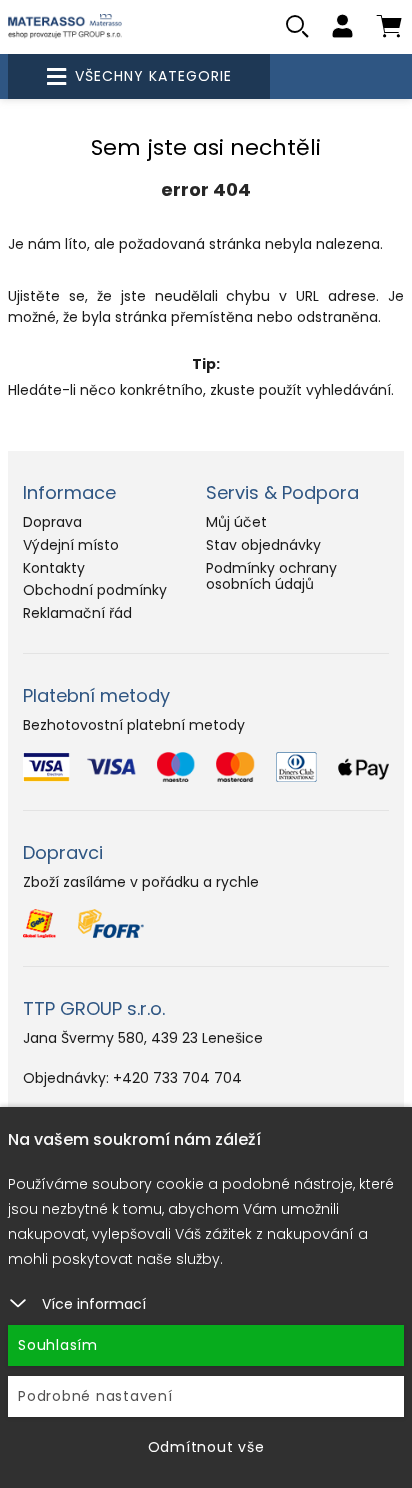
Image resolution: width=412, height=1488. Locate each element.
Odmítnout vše (206, 1447)
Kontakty (54, 568)
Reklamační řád (77, 613)
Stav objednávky (263, 545)
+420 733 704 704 (177, 1078)
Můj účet (236, 522)
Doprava (52, 522)
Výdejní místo (71, 545)
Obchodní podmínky (95, 590)
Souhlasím (58, 1345)
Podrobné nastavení (95, 1396)
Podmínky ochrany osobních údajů (271, 576)
